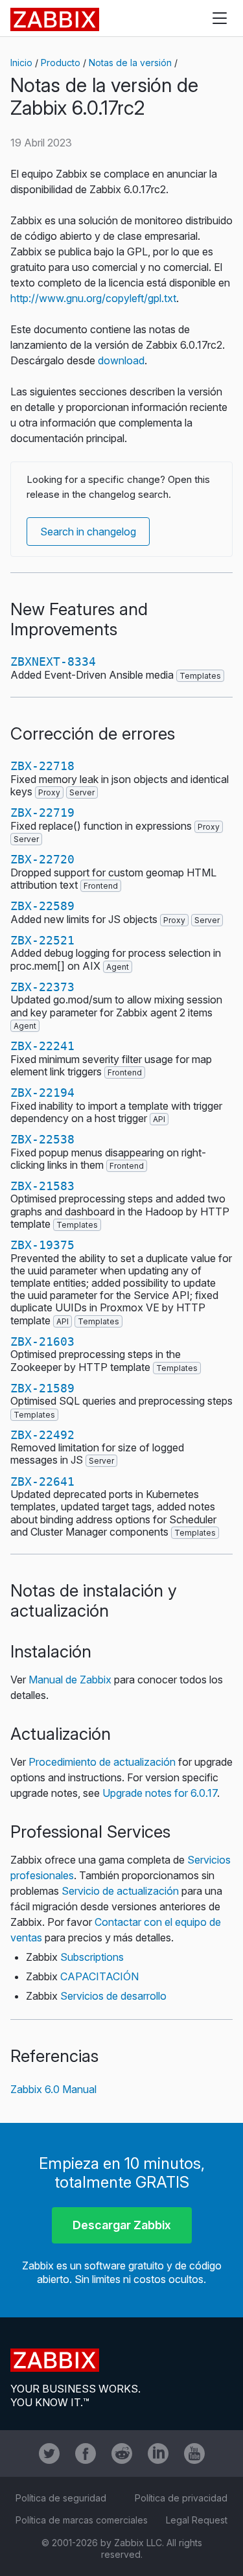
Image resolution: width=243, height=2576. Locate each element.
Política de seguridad (61, 2498)
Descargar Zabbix (122, 2225)
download (121, 360)
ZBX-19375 (42, 1245)
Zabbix (55, 19)
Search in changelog (88, 532)
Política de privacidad (181, 2498)
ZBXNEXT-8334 (53, 662)
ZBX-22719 (42, 813)
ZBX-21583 (42, 1186)
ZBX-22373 (42, 987)
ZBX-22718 (42, 766)
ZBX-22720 (42, 859)
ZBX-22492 (42, 1435)
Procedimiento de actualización (102, 1762)
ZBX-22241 (42, 1046)
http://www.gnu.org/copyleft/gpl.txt (93, 298)
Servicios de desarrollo (113, 1996)
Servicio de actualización (120, 1891)
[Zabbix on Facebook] (86, 2453)
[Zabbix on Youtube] (194, 2453)
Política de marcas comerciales (82, 2520)
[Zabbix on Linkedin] (158, 2453)
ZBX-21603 (42, 1341)
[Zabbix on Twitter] (49, 2453)
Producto (61, 63)
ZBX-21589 (42, 1388)
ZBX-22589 (42, 906)
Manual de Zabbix (70, 1680)
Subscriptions (92, 1957)
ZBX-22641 (42, 1481)
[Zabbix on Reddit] (122, 2453)
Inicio (21, 63)
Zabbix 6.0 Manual (53, 2089)
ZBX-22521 (42, 940)
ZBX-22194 (42, 1093)
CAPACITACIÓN (99, 1976)
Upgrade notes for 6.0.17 (160, 1793)
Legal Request (197, 2520)
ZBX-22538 (42, 1139)
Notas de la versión (130, 63)
